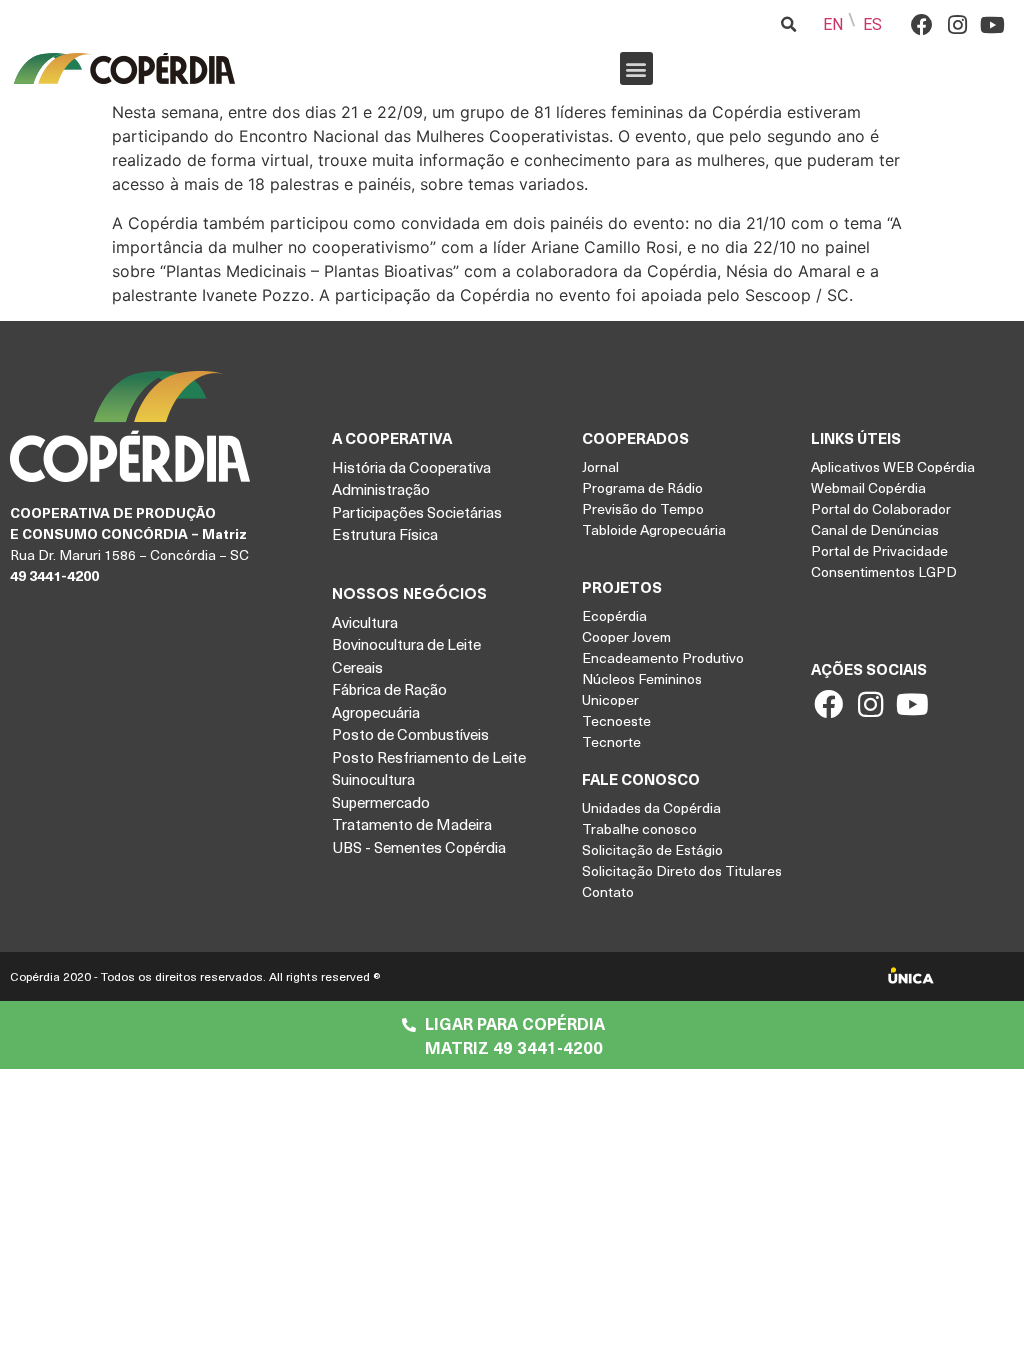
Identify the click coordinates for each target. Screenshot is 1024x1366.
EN (833, 24)
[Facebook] (922, 24)
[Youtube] (992, 24)
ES (872, 24)
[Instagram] (957, 24)
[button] (636, 68)
